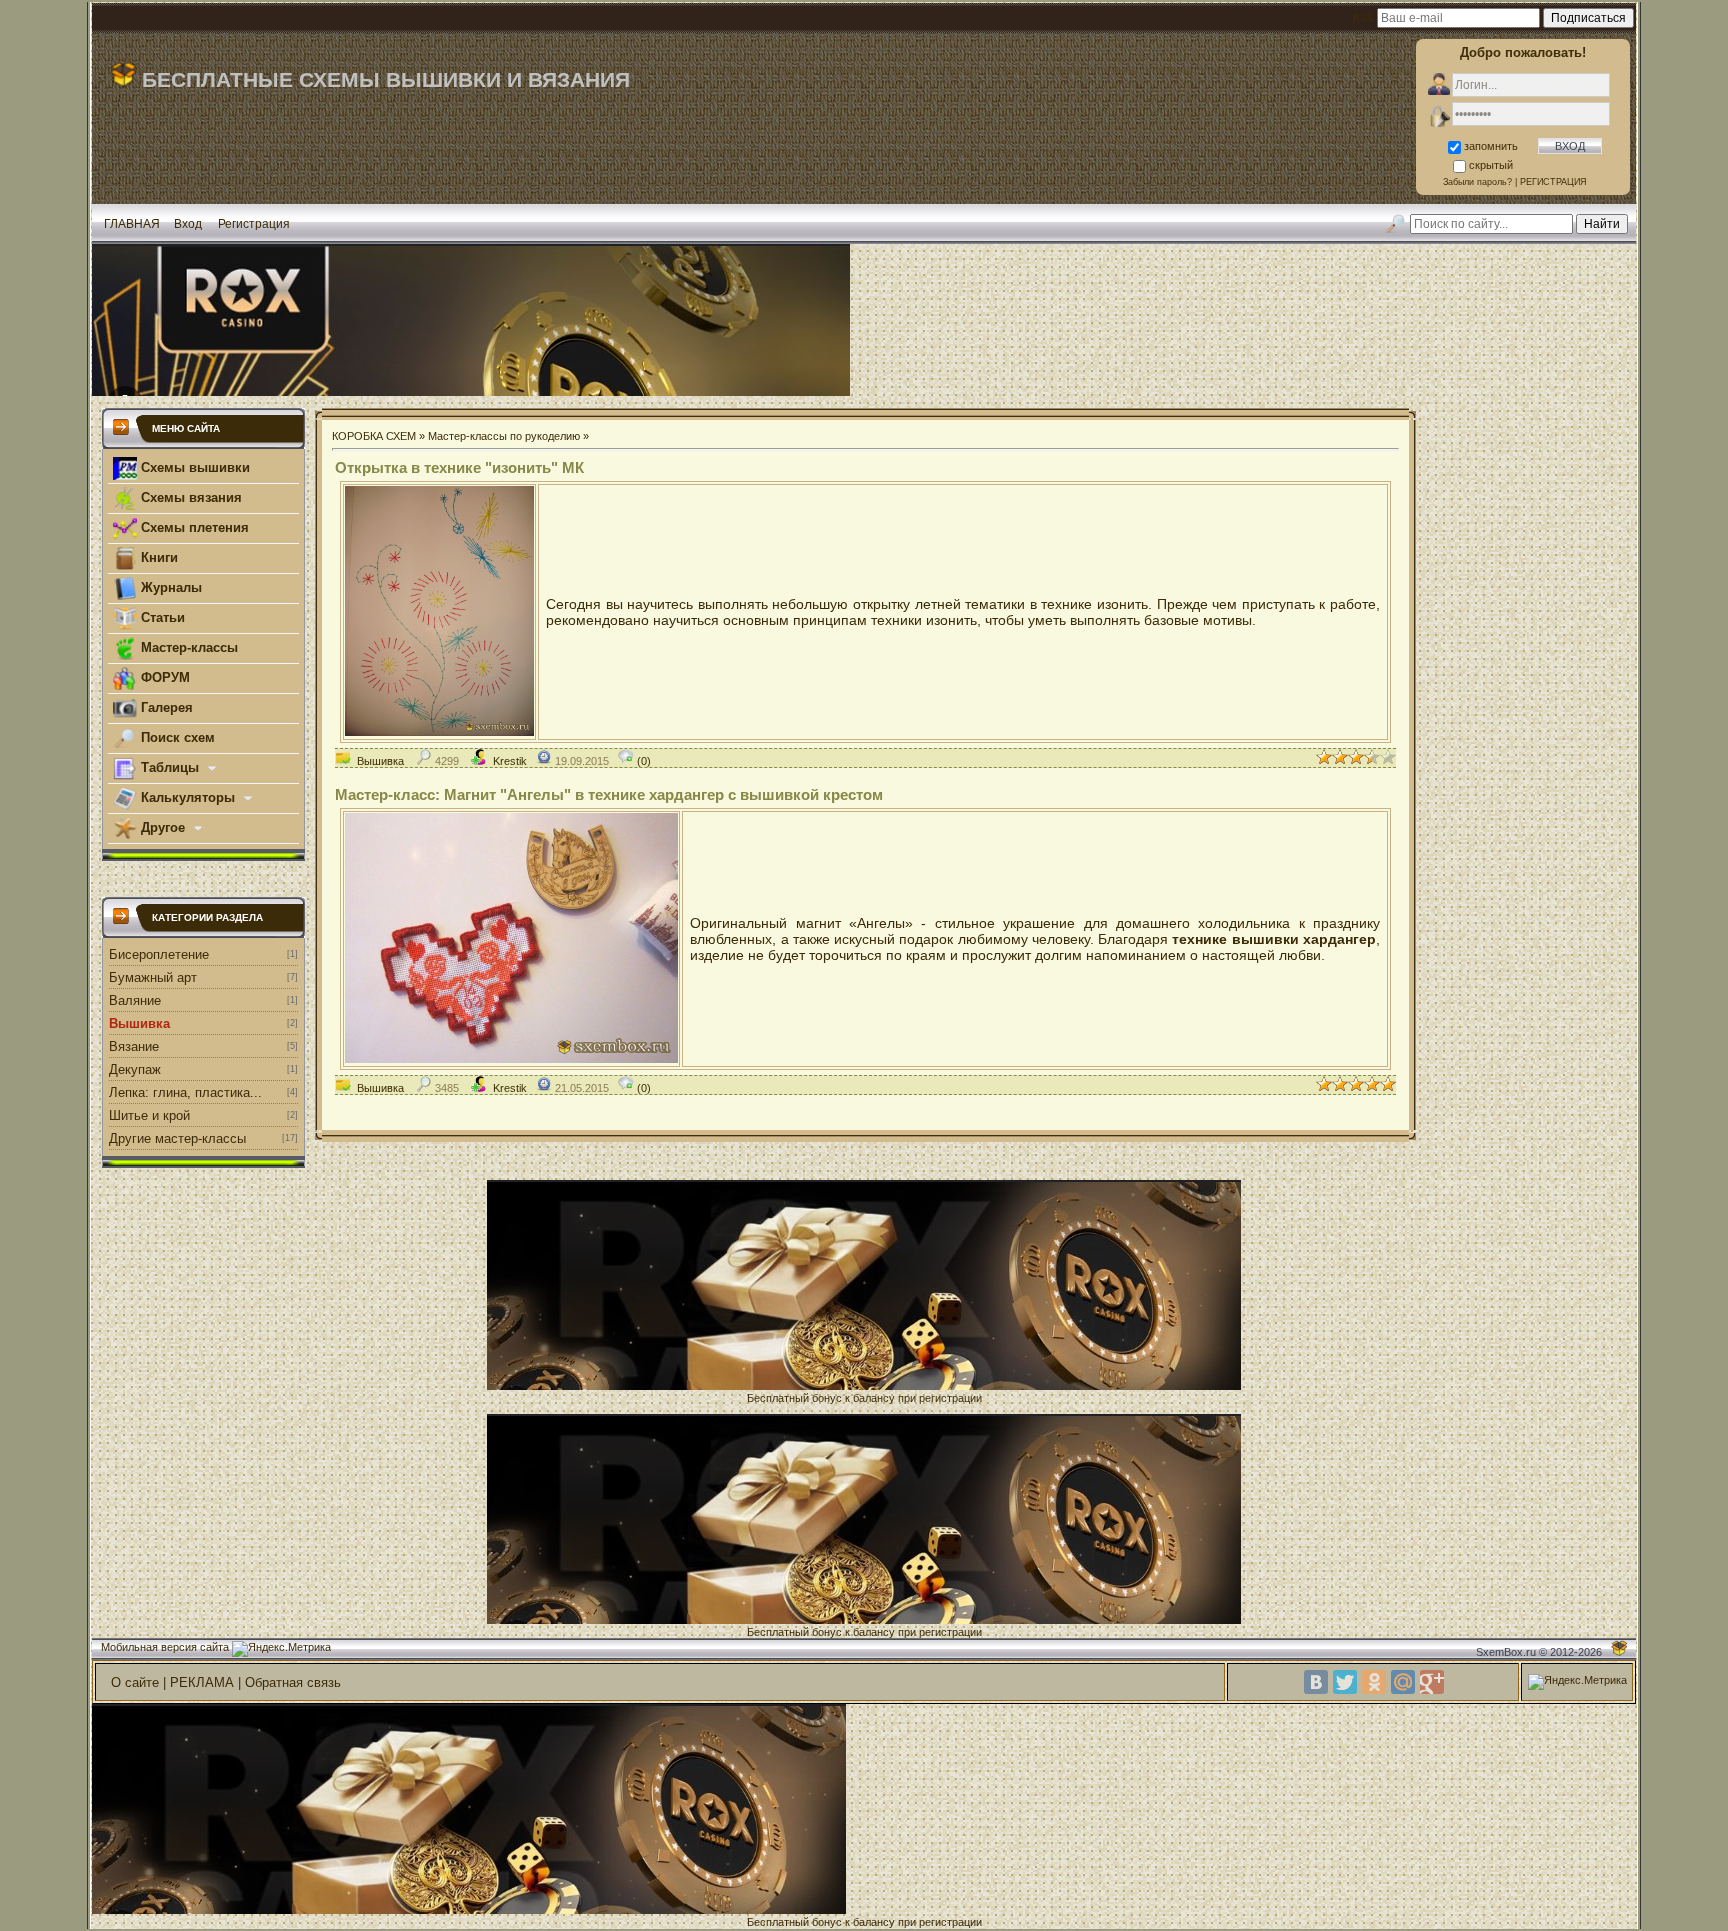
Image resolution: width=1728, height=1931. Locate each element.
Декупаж (135, 1069)
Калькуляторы (188, 797)
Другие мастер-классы (177, 1138)
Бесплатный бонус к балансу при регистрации (864, 1398)
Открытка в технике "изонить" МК (459, 467)
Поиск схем (176, 737)
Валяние (135, 1000)
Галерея (165, 707)
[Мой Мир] (1403, 1682)
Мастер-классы (187, 647)
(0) (642, 761)
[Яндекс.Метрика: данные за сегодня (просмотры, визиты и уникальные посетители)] (281, 1649)
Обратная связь (293, 1682)
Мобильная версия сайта (165, 1647)
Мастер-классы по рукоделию (504, 436)
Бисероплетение (159, 954)
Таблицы (170, 767)
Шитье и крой (149, 1115)
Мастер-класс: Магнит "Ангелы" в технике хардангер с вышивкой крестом (609, 794)
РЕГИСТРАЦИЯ (1553, 182)
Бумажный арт (153, 977)
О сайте (135, 1682)
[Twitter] (1345, 1682)
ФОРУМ (163, 677)
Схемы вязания (189, 497)
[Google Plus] (1432, 1682)
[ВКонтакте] (1316, 1682)
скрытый (1491, 165)
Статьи (161, 617)
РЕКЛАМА (202, 1682)
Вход (188, 224)
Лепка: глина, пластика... (185, 1092)
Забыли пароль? (1477, 182)
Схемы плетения (193, 527)
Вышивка (139, 1023)
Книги (157, 557)
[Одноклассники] (1374, 1682)
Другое (163, 827)
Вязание (134, 1046)
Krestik (510, 761)
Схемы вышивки (193, 467)
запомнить (1491, 146)
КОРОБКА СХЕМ (374, 436)
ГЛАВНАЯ (132, 224)
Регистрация (254, 224)
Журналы (169, 587)
